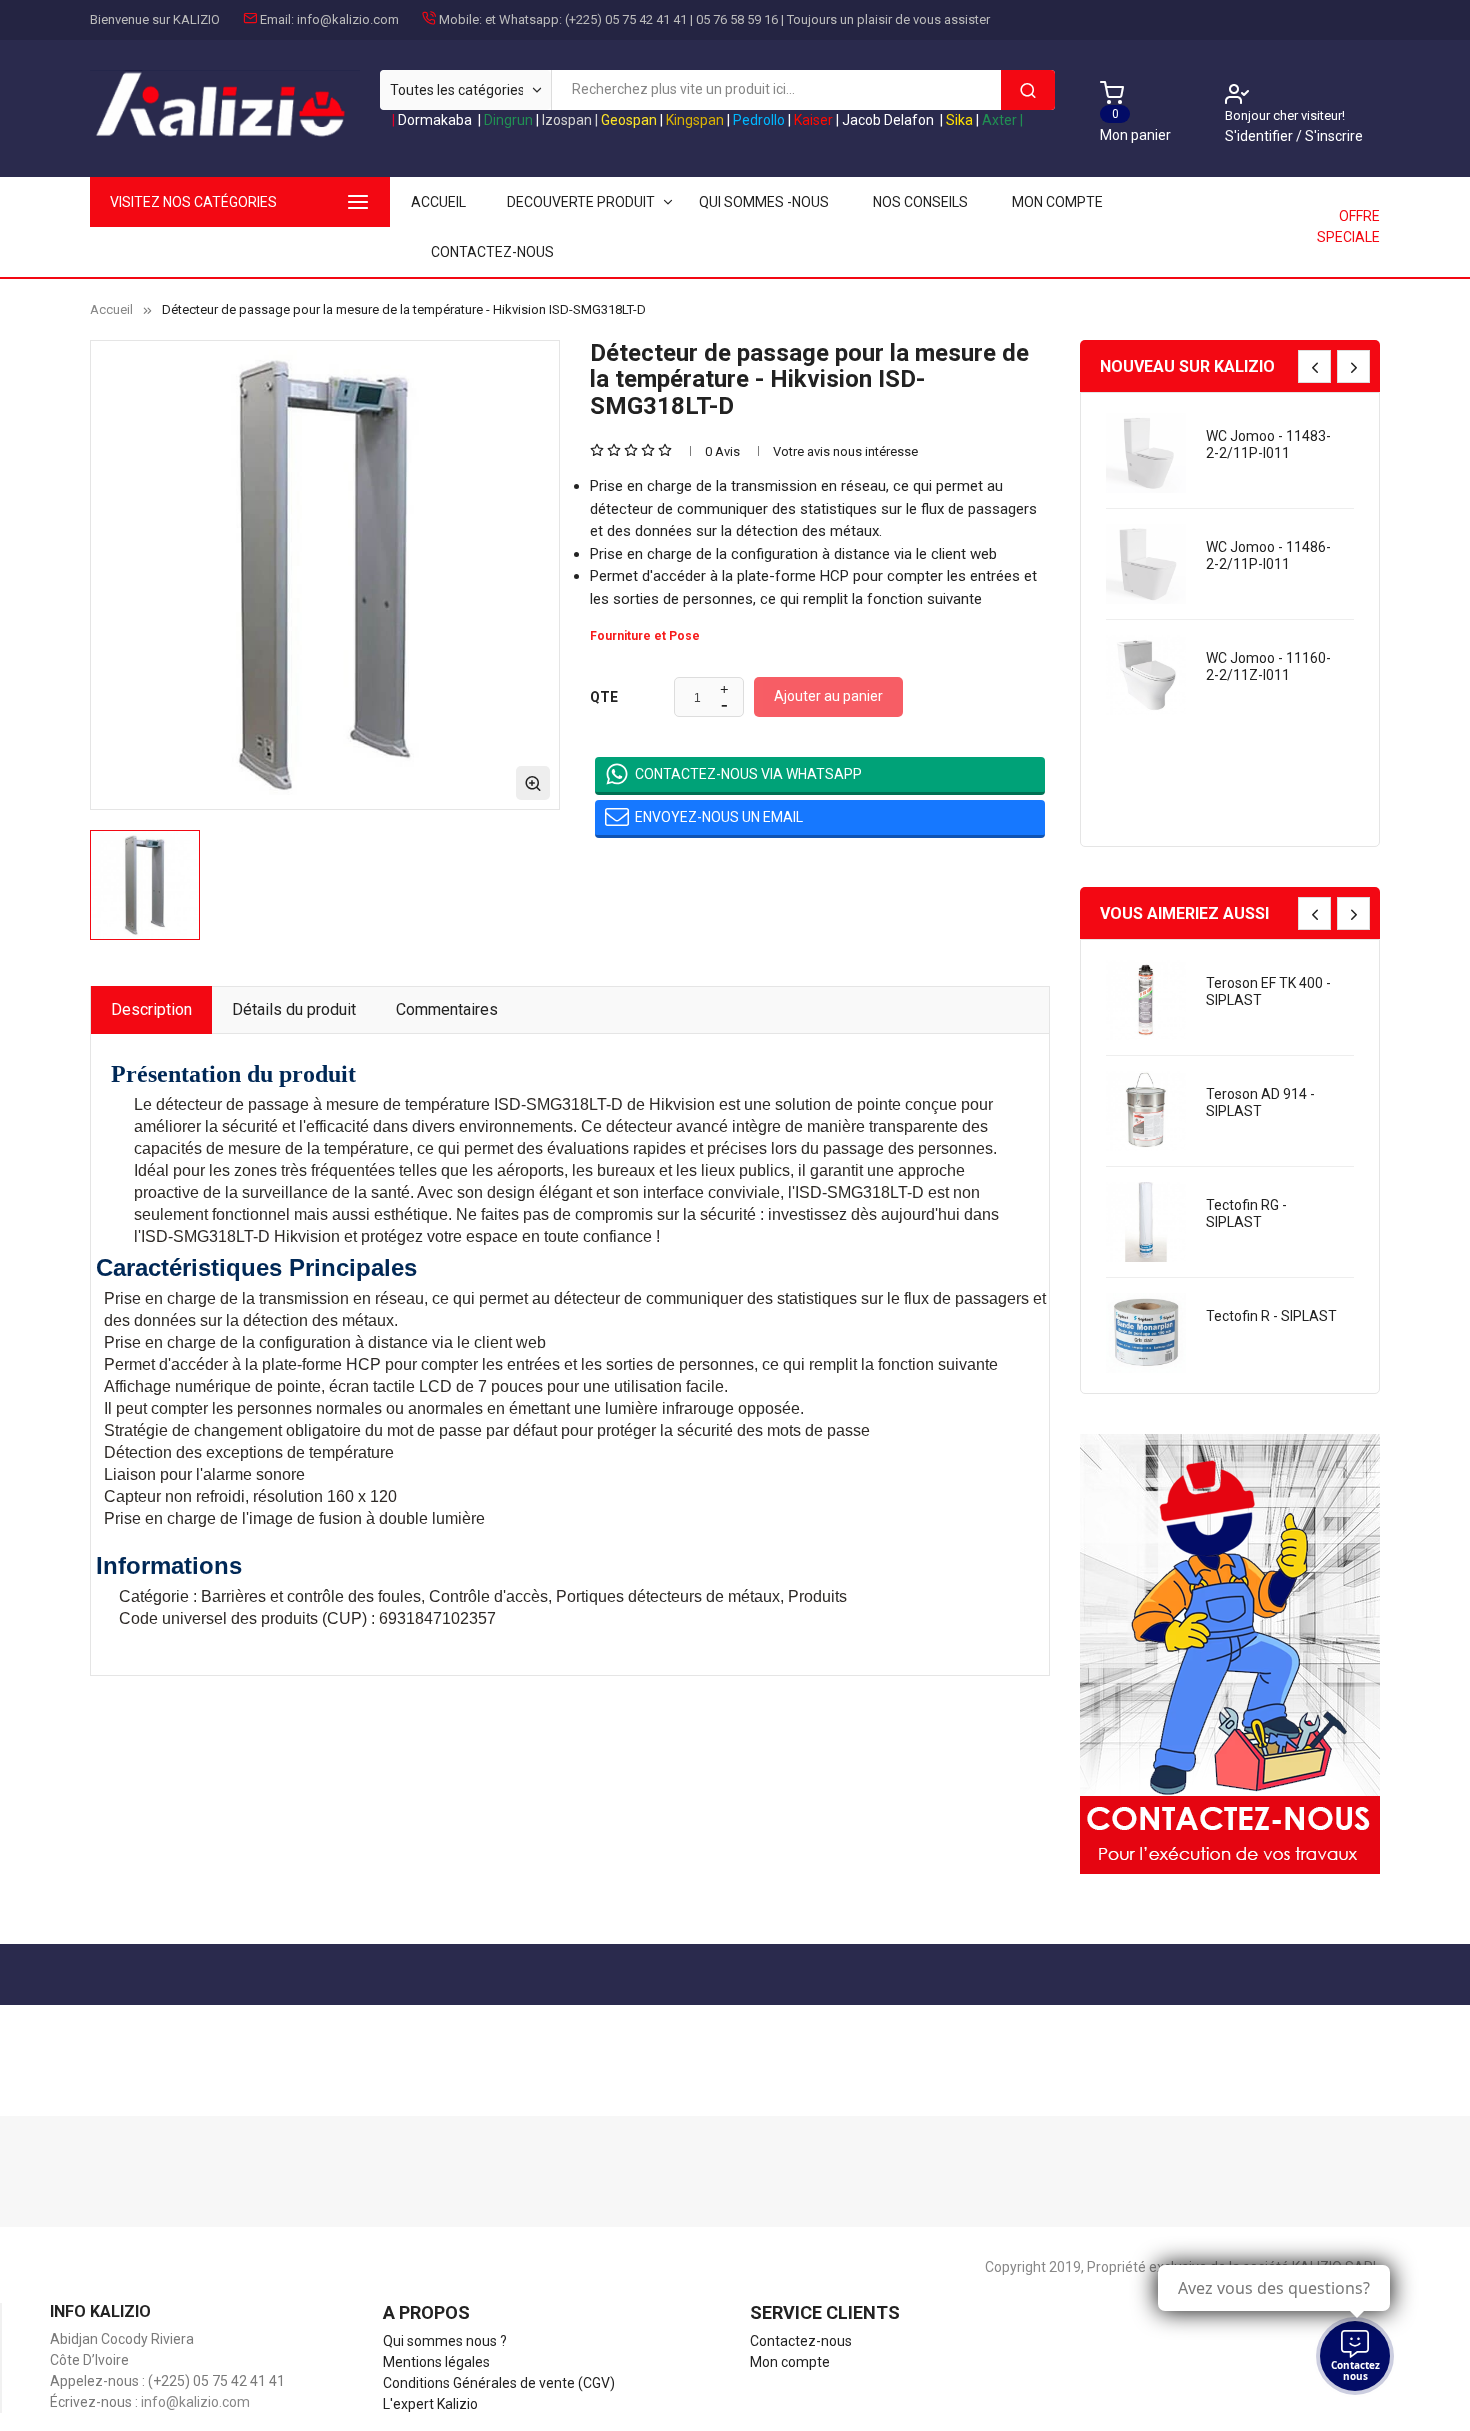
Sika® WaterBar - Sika (1261, 1213)
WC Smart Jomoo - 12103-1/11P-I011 (1266, 555)
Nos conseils (920, 202)
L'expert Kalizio (430, 2404)
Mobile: (460, 19)
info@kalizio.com (348, 19)
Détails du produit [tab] (294, 1009)
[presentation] (1314, 366)
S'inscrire (1334, 136)
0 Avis (722, 451)
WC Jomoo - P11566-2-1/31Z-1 (1265, 777)
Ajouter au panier (828, 696)
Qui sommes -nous (764, 202)
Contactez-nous (492, 252)
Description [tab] (151, 1009)
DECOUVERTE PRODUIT (581, 202)
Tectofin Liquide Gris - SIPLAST (1269, 991)
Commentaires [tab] (447, 1009)
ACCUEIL (438, 202)
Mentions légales (436, 2362)
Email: (277, 19)
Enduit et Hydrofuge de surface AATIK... (1269, 444)
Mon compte (1057, 202)
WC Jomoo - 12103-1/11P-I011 (1268, 666)
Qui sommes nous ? (445, 2341)
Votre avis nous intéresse (845, 451)
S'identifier (1260, 136)
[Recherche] (1028, 90)
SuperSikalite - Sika (1267, 1094)
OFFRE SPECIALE (1348, 226)
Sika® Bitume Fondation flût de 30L (1260, 1333)
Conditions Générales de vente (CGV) (499, 2383)
